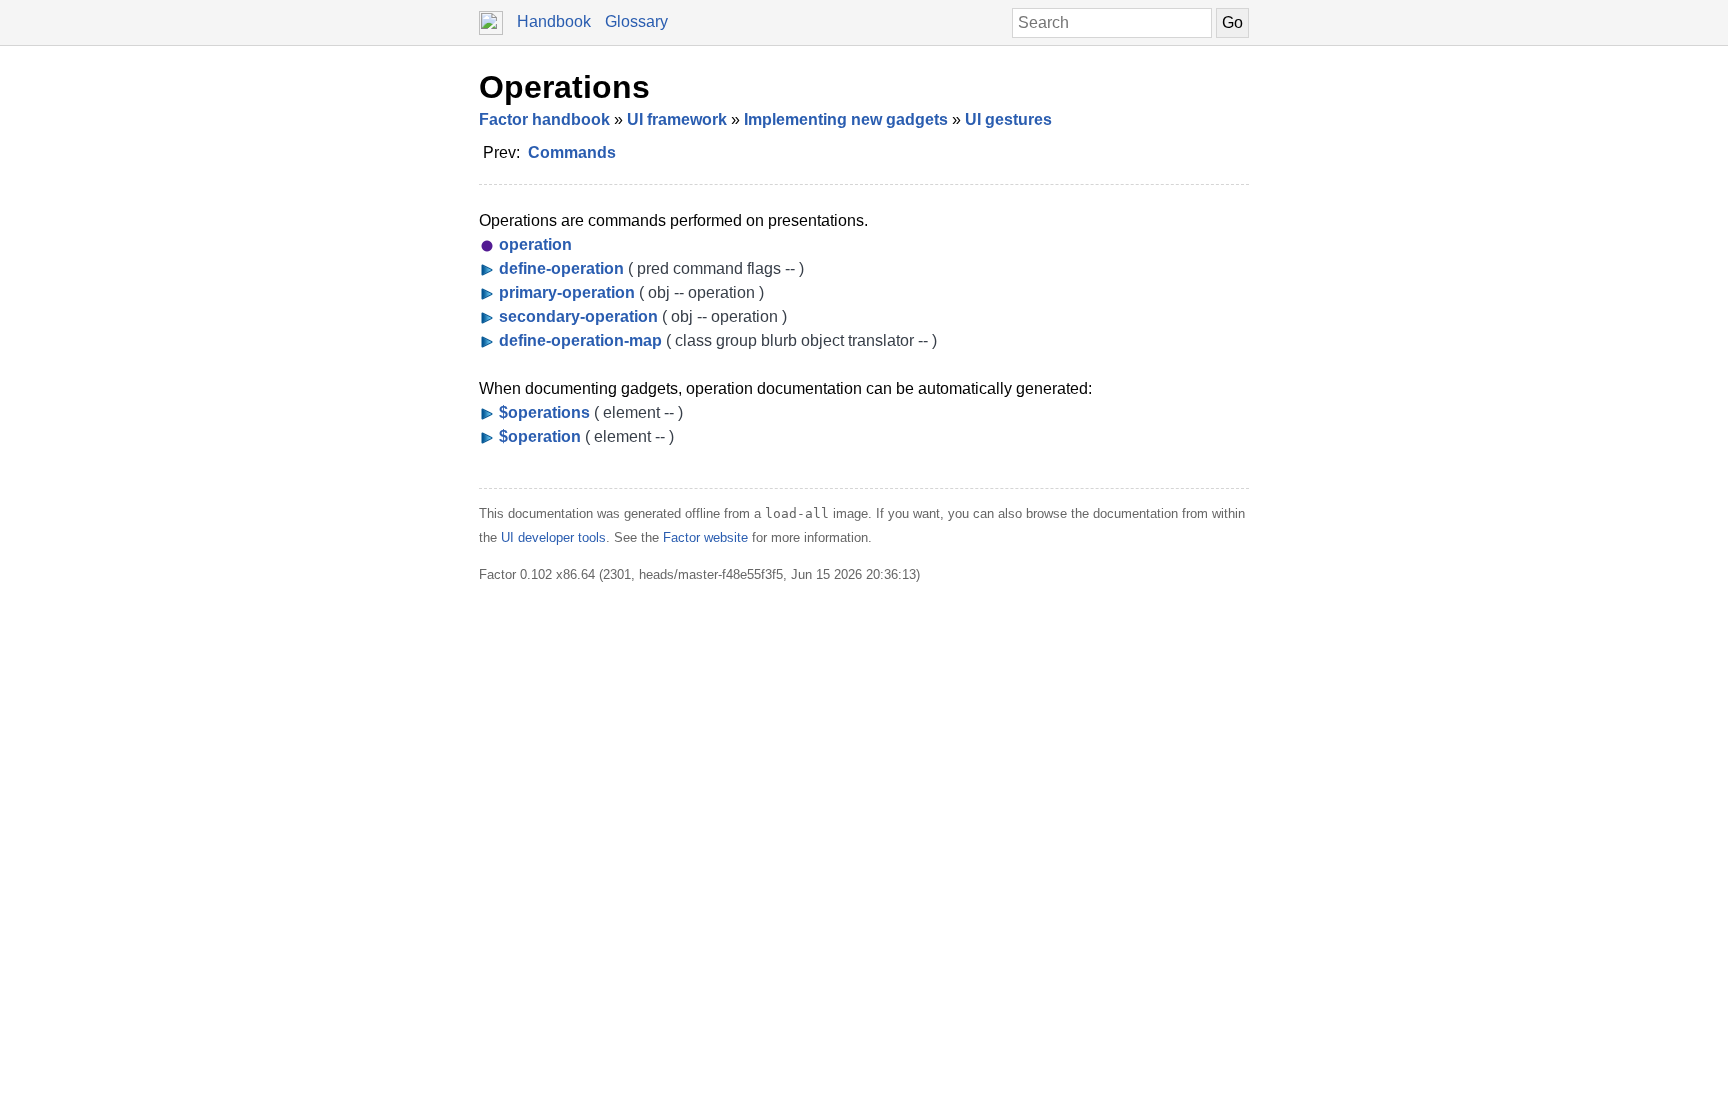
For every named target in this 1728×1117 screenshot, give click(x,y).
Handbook (554, 21)
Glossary (636, 21)
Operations (564, 87)
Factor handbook (544, 119)
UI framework (677, 119)
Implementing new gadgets (846, 119)
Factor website (705, 537)
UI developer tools (553, 537)
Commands (572, 152)
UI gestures (1008, 119)
